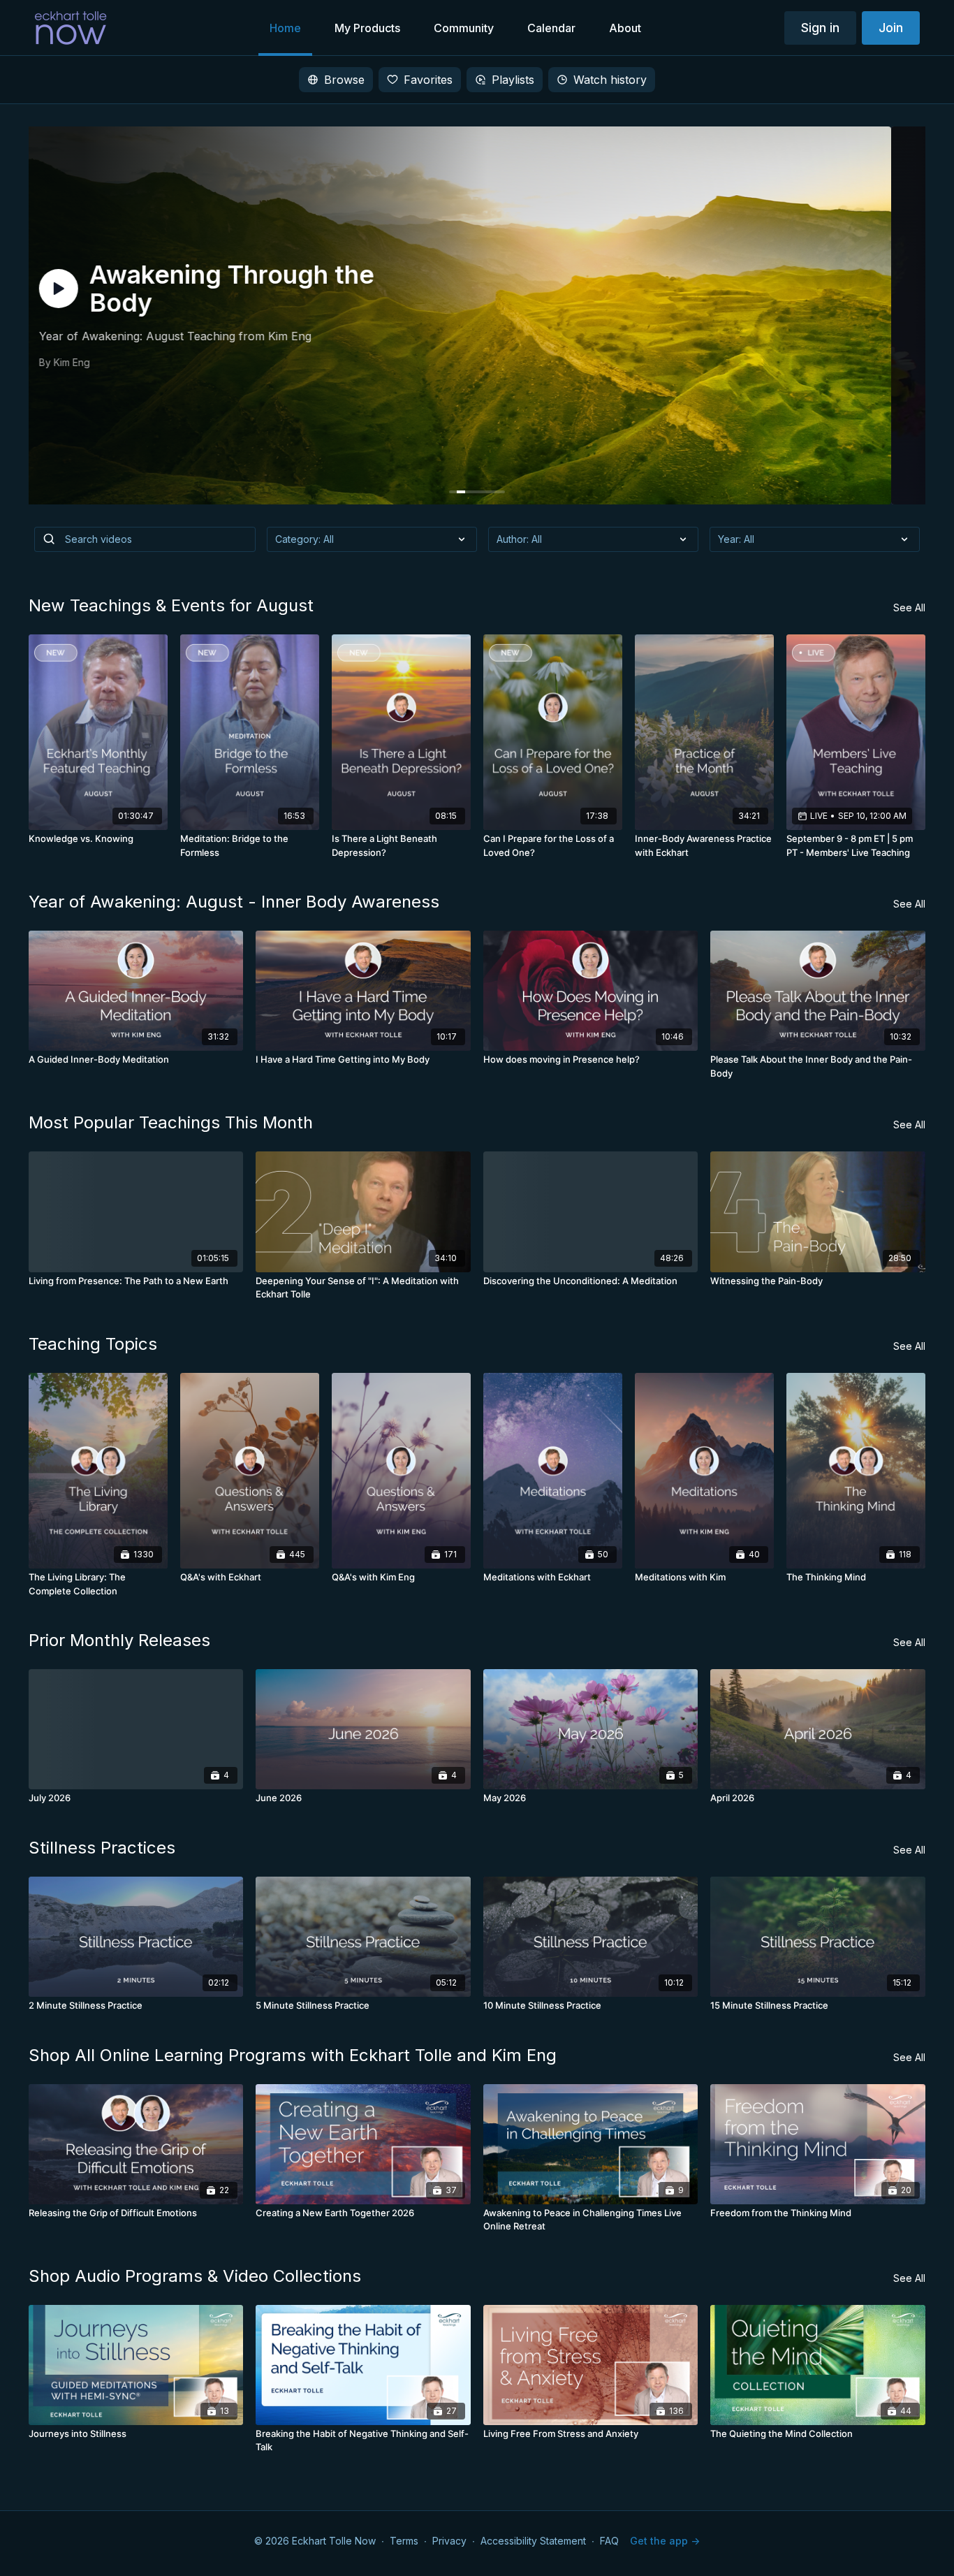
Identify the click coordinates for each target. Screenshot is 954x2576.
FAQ (609, 2541)
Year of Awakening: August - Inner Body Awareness (234, 902)
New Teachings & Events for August (171, 605)
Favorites (428, 80)
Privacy (449, 2541)
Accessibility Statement (533, 2541)
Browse (344, 80)
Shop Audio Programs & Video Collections (195, 2276)
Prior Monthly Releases (119, 1640)
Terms (404, 2541)
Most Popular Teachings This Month (171, 1122)
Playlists (513, 80)
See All (909, 607)
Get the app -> (665, 2541)
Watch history (610, 80)
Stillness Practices (102, 1848)
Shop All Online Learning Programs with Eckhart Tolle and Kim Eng (293, 2055)
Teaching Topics (93, 1344)
